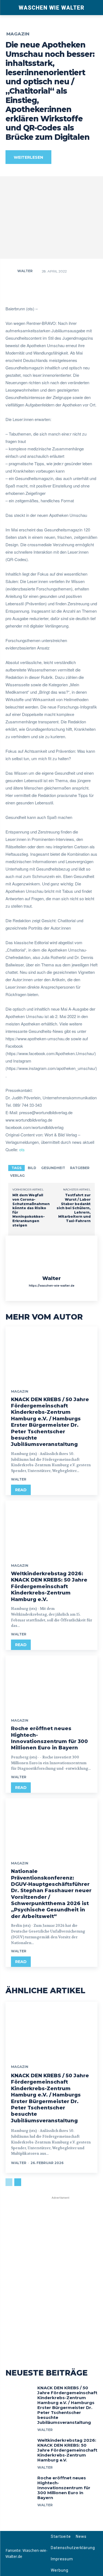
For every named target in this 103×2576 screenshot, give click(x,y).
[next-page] (18, 2182)
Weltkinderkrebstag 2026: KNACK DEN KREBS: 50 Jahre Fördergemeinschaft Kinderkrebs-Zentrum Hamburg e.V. (49, 1587)
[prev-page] (9, 2182)
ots (22, 1149)
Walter (25, 271)
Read (21, 1490)
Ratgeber (80, 1168)
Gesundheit (53, 1168)
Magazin (18, 34)
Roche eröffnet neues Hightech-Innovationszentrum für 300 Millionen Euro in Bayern (49, 1738)
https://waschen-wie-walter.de (52, 1286)
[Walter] (11, 271)
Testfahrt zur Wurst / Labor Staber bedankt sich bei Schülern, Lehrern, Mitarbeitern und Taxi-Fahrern (74, 1208)
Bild (32, 1168)
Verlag (17, 1176)
